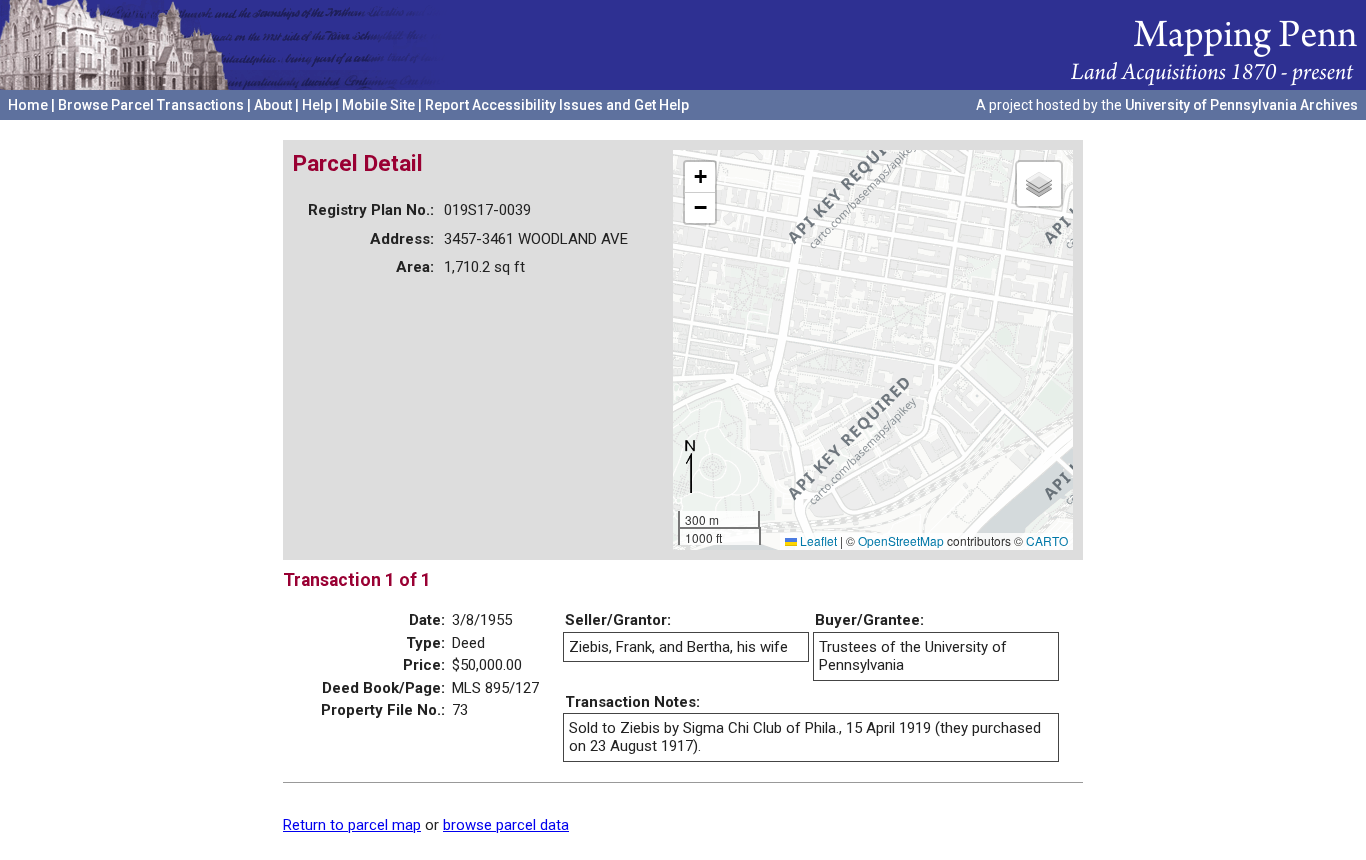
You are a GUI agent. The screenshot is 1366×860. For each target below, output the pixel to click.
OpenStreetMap (901, 540)
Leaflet (817, 540)
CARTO (1047, 540)
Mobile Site (378, 105)
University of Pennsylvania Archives (1241, 105)
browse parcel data (506, 825)
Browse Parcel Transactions (151, 105)
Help (317, 105)
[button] (700, 177)
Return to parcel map (352, 825)
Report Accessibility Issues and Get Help (557, 105)
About (273, 105)
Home (28, 105)
